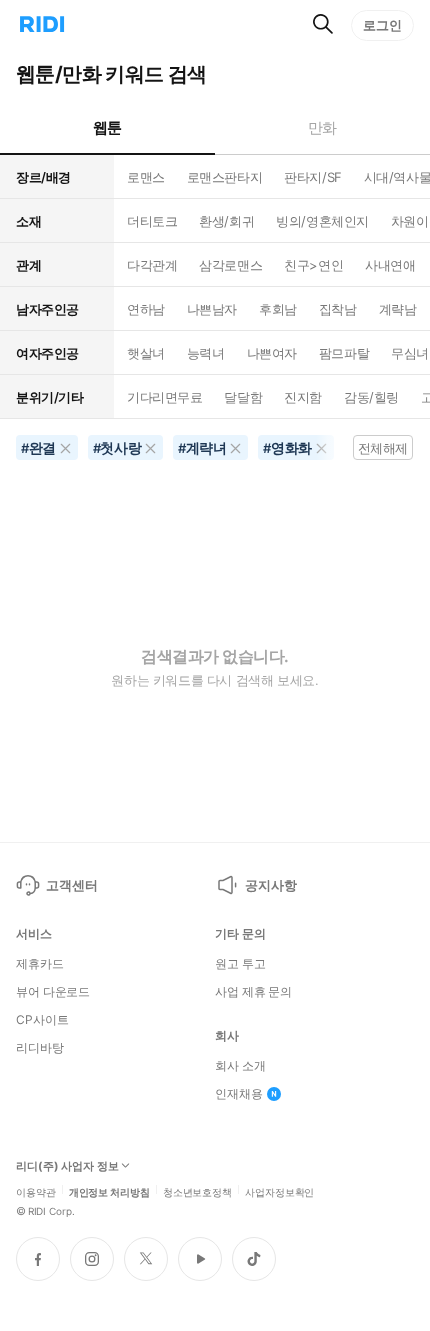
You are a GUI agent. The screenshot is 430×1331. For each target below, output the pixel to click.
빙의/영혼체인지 (322, 221)
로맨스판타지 (224, 177)
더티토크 (152, 221)
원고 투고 (240, 964)
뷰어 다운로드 (53, 992)
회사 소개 (240, 1066)
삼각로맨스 (230, 265)
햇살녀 (146, 353)
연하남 (146, 309)
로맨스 (146, 177)
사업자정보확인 (279, 1191)
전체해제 (383, 448)
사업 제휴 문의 (253, 992)
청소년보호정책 (197, 1191)
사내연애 (390, 265)
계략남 (398, 309)
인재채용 (239, 1094)
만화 (322, 127)
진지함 (303, 397)
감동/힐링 (371, 397)
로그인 (382, 25)
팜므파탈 (344, 353)
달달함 (243, 397)
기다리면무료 (164, 397)
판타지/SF (312, 177)
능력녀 (206, 353)
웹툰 (107, 127)
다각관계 (152, 265)
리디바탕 (40, 1048)
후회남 (278, 309)
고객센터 (71, 885)
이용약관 (36, 1191)
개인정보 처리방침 (109, 1191)
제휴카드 (40, 964)
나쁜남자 (212, 309)
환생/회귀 (226, 221)
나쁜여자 (272, 353)
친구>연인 (313, 265)
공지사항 (270, 885)
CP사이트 (42, 1020)
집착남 (338, 309)
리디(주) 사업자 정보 (67, 1166)
